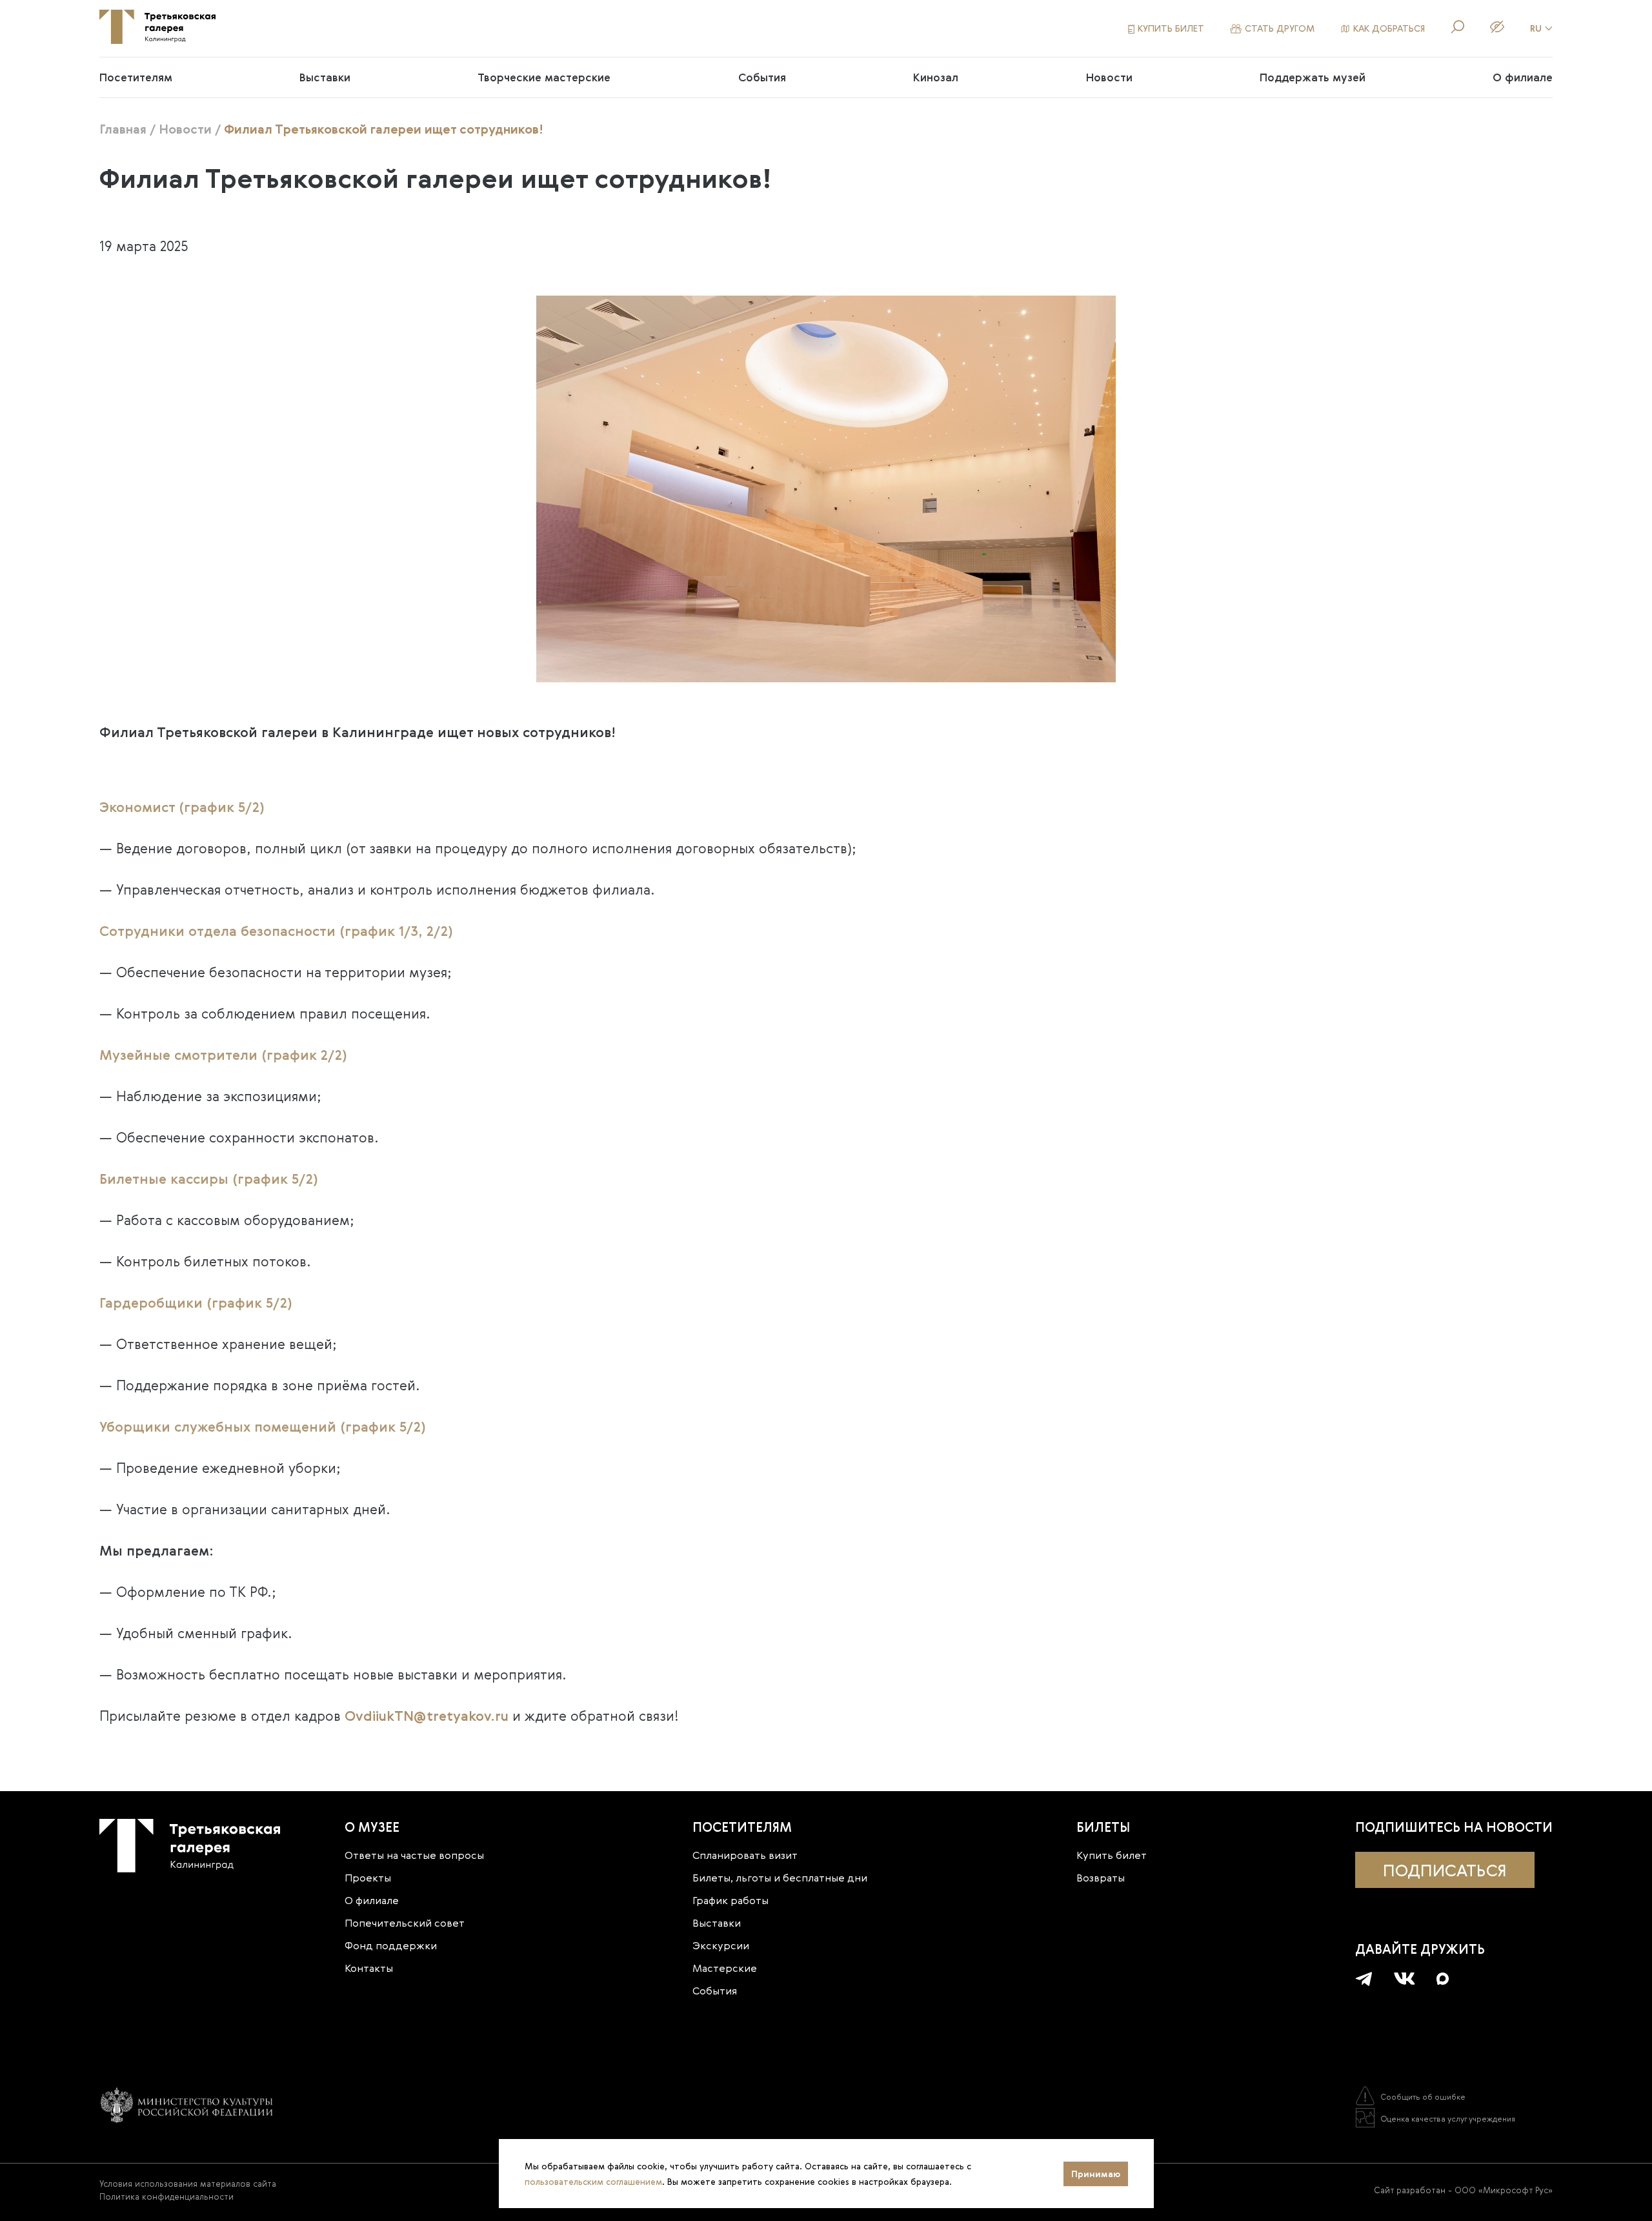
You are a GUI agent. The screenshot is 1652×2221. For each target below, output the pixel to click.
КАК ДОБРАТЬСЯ (1389, 28)
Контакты (369, 1968)
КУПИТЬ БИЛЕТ (1171, 28)
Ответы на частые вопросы (414, 1855)
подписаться (1445, 1870)
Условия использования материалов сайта (188, 2184)
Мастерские (725, 1968)
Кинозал (936, 77)
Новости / (190, 129)
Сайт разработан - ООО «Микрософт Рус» (1463, 2190)
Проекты (368, 1878)
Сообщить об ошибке (1423, 2096)
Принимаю (1096, 2174)
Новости (1109, 77)
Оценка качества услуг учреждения (1448, 2118)
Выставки (325, 77)
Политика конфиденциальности (166, 2196)
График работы (730, 1900)
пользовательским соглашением (593, 2182)
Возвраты (1101, 1878)
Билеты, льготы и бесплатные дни (780, 1878)
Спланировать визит (745, 1855)
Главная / (127, 129)
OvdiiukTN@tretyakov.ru (427, 1716)
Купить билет (1112, 1855)
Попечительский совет (405, 1923)
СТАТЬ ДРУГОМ (1280, 28)
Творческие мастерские (544, 77)
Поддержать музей (1313, 77)
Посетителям (136, 77)
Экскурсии (721, 1945)
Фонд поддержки (391, 1945)
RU (1536, 28)
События (762, 77)
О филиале (1523, 77)
